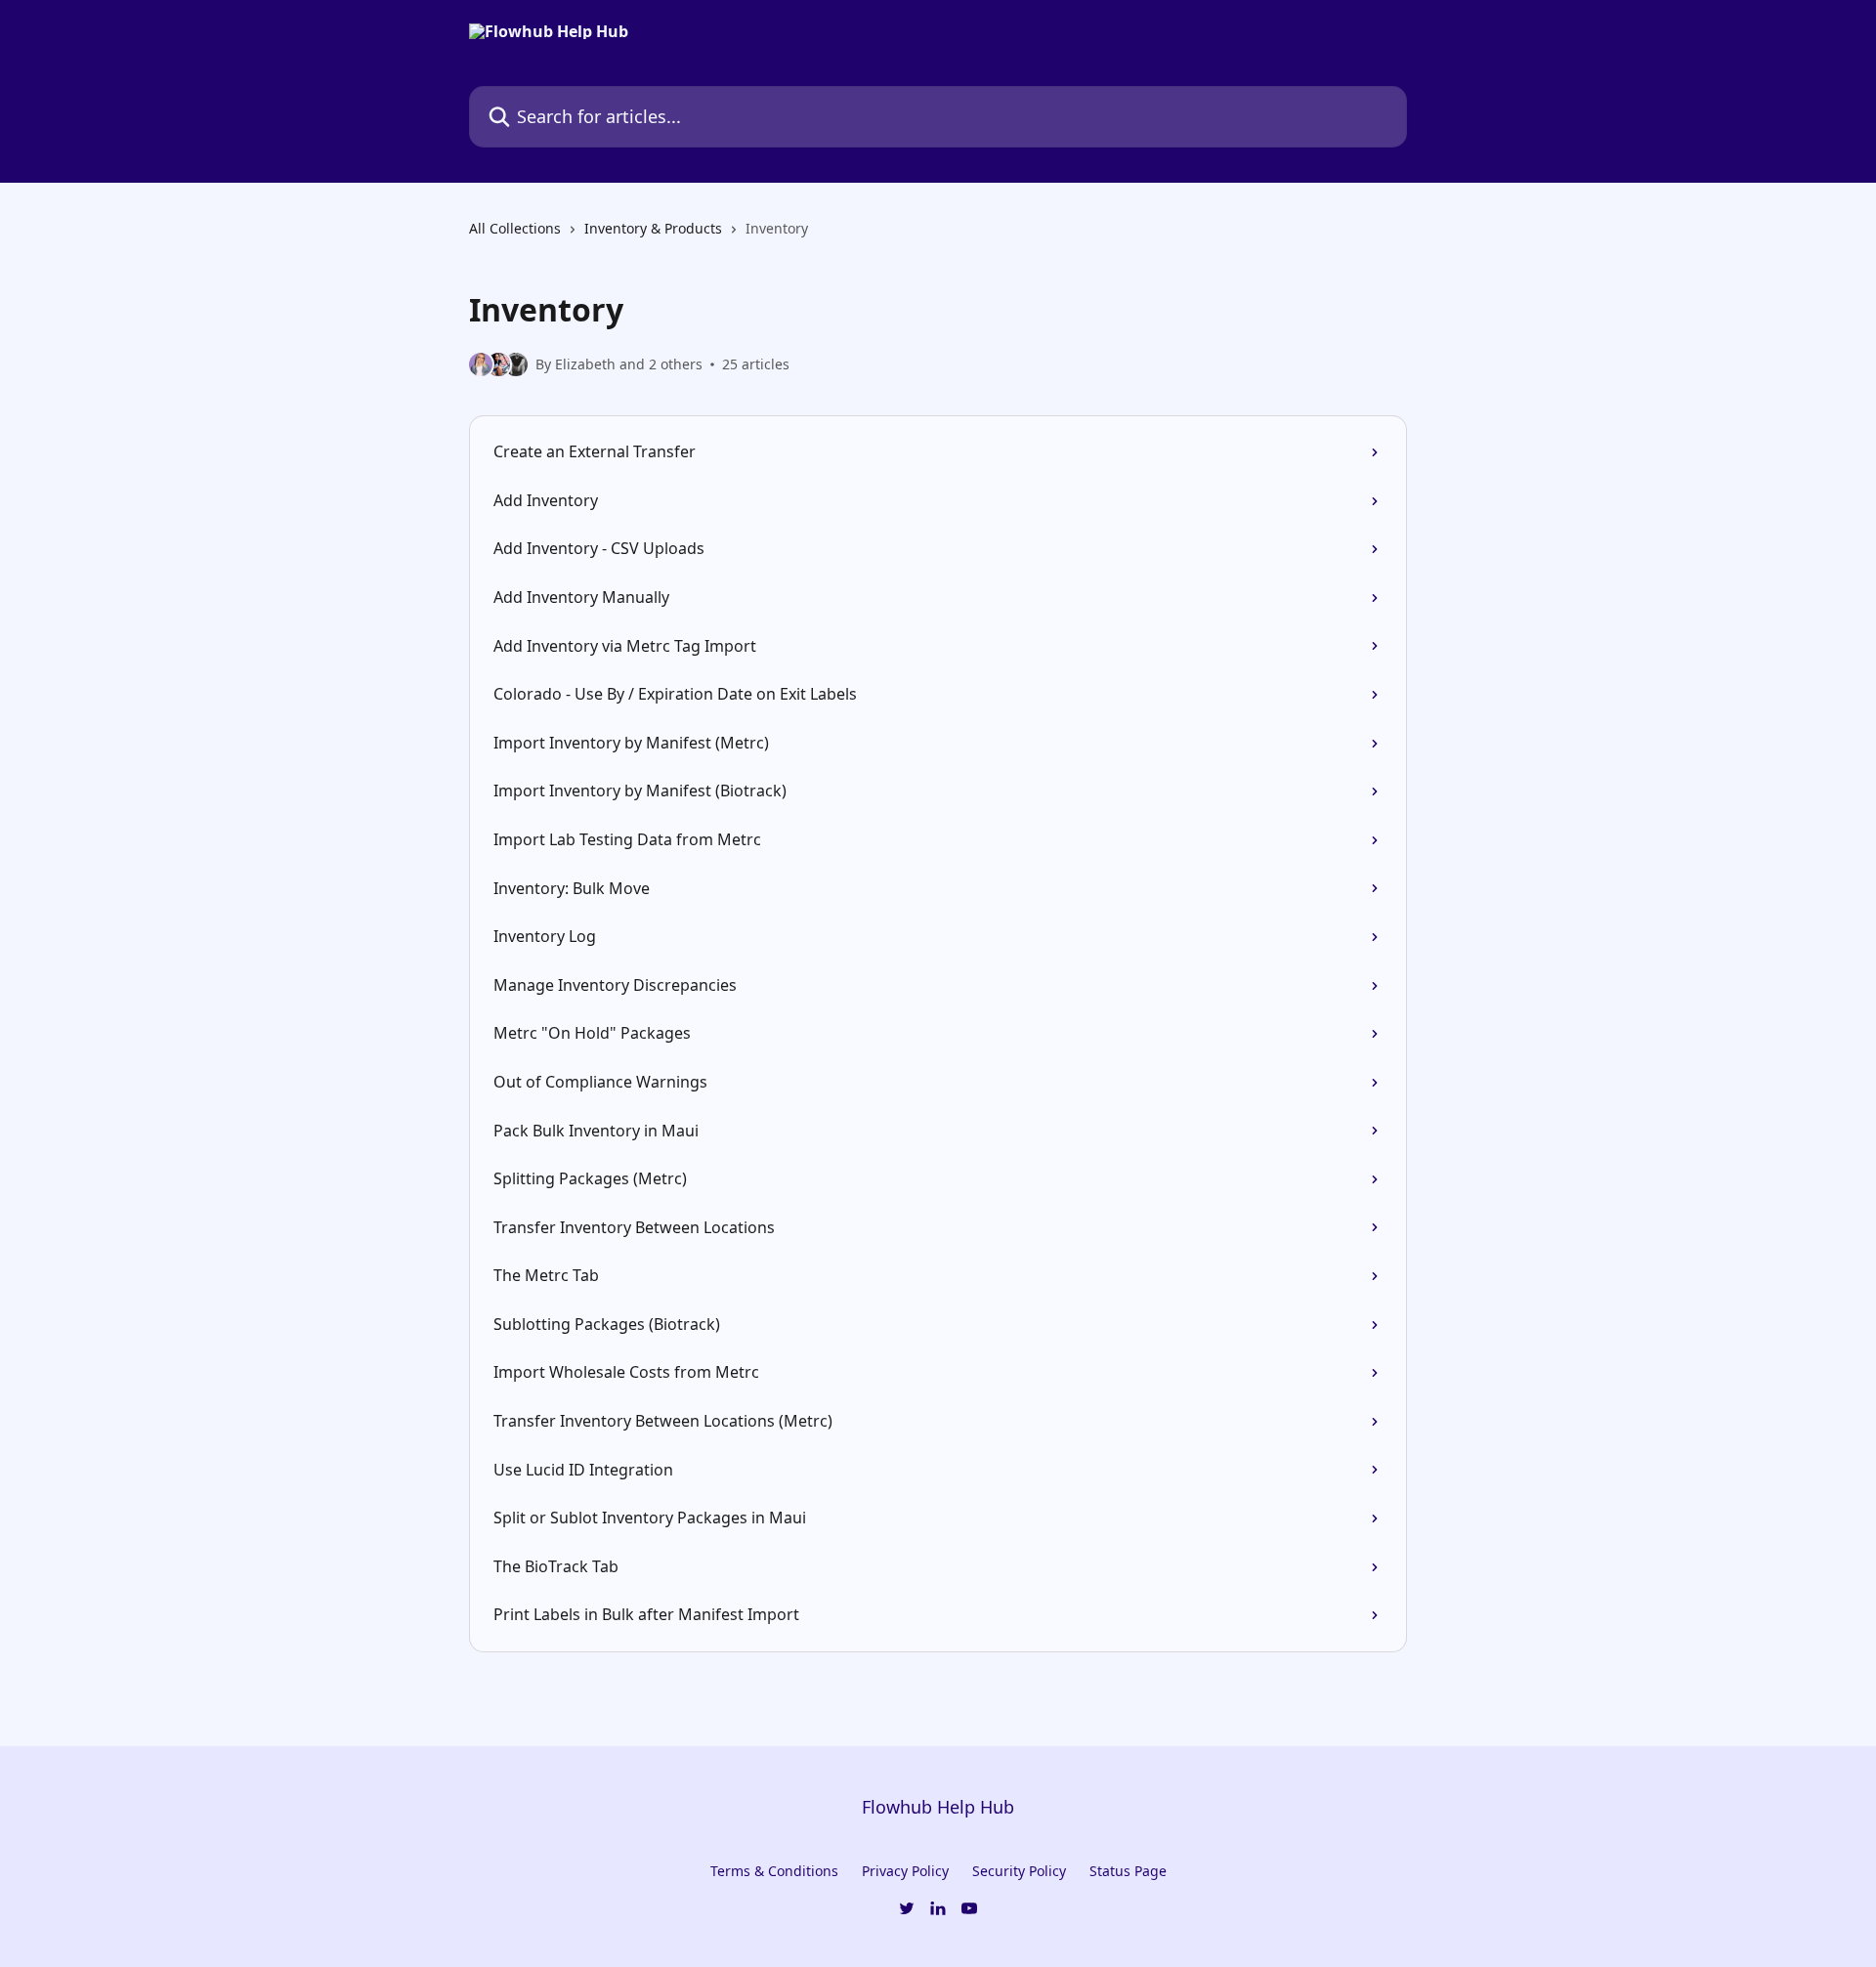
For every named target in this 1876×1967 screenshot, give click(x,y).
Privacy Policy (905, 1871)
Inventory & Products (653, 228)
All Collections (515, 228)
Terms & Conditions (774, 1871)
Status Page (1128, 1871)
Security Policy (1019, 1871)
